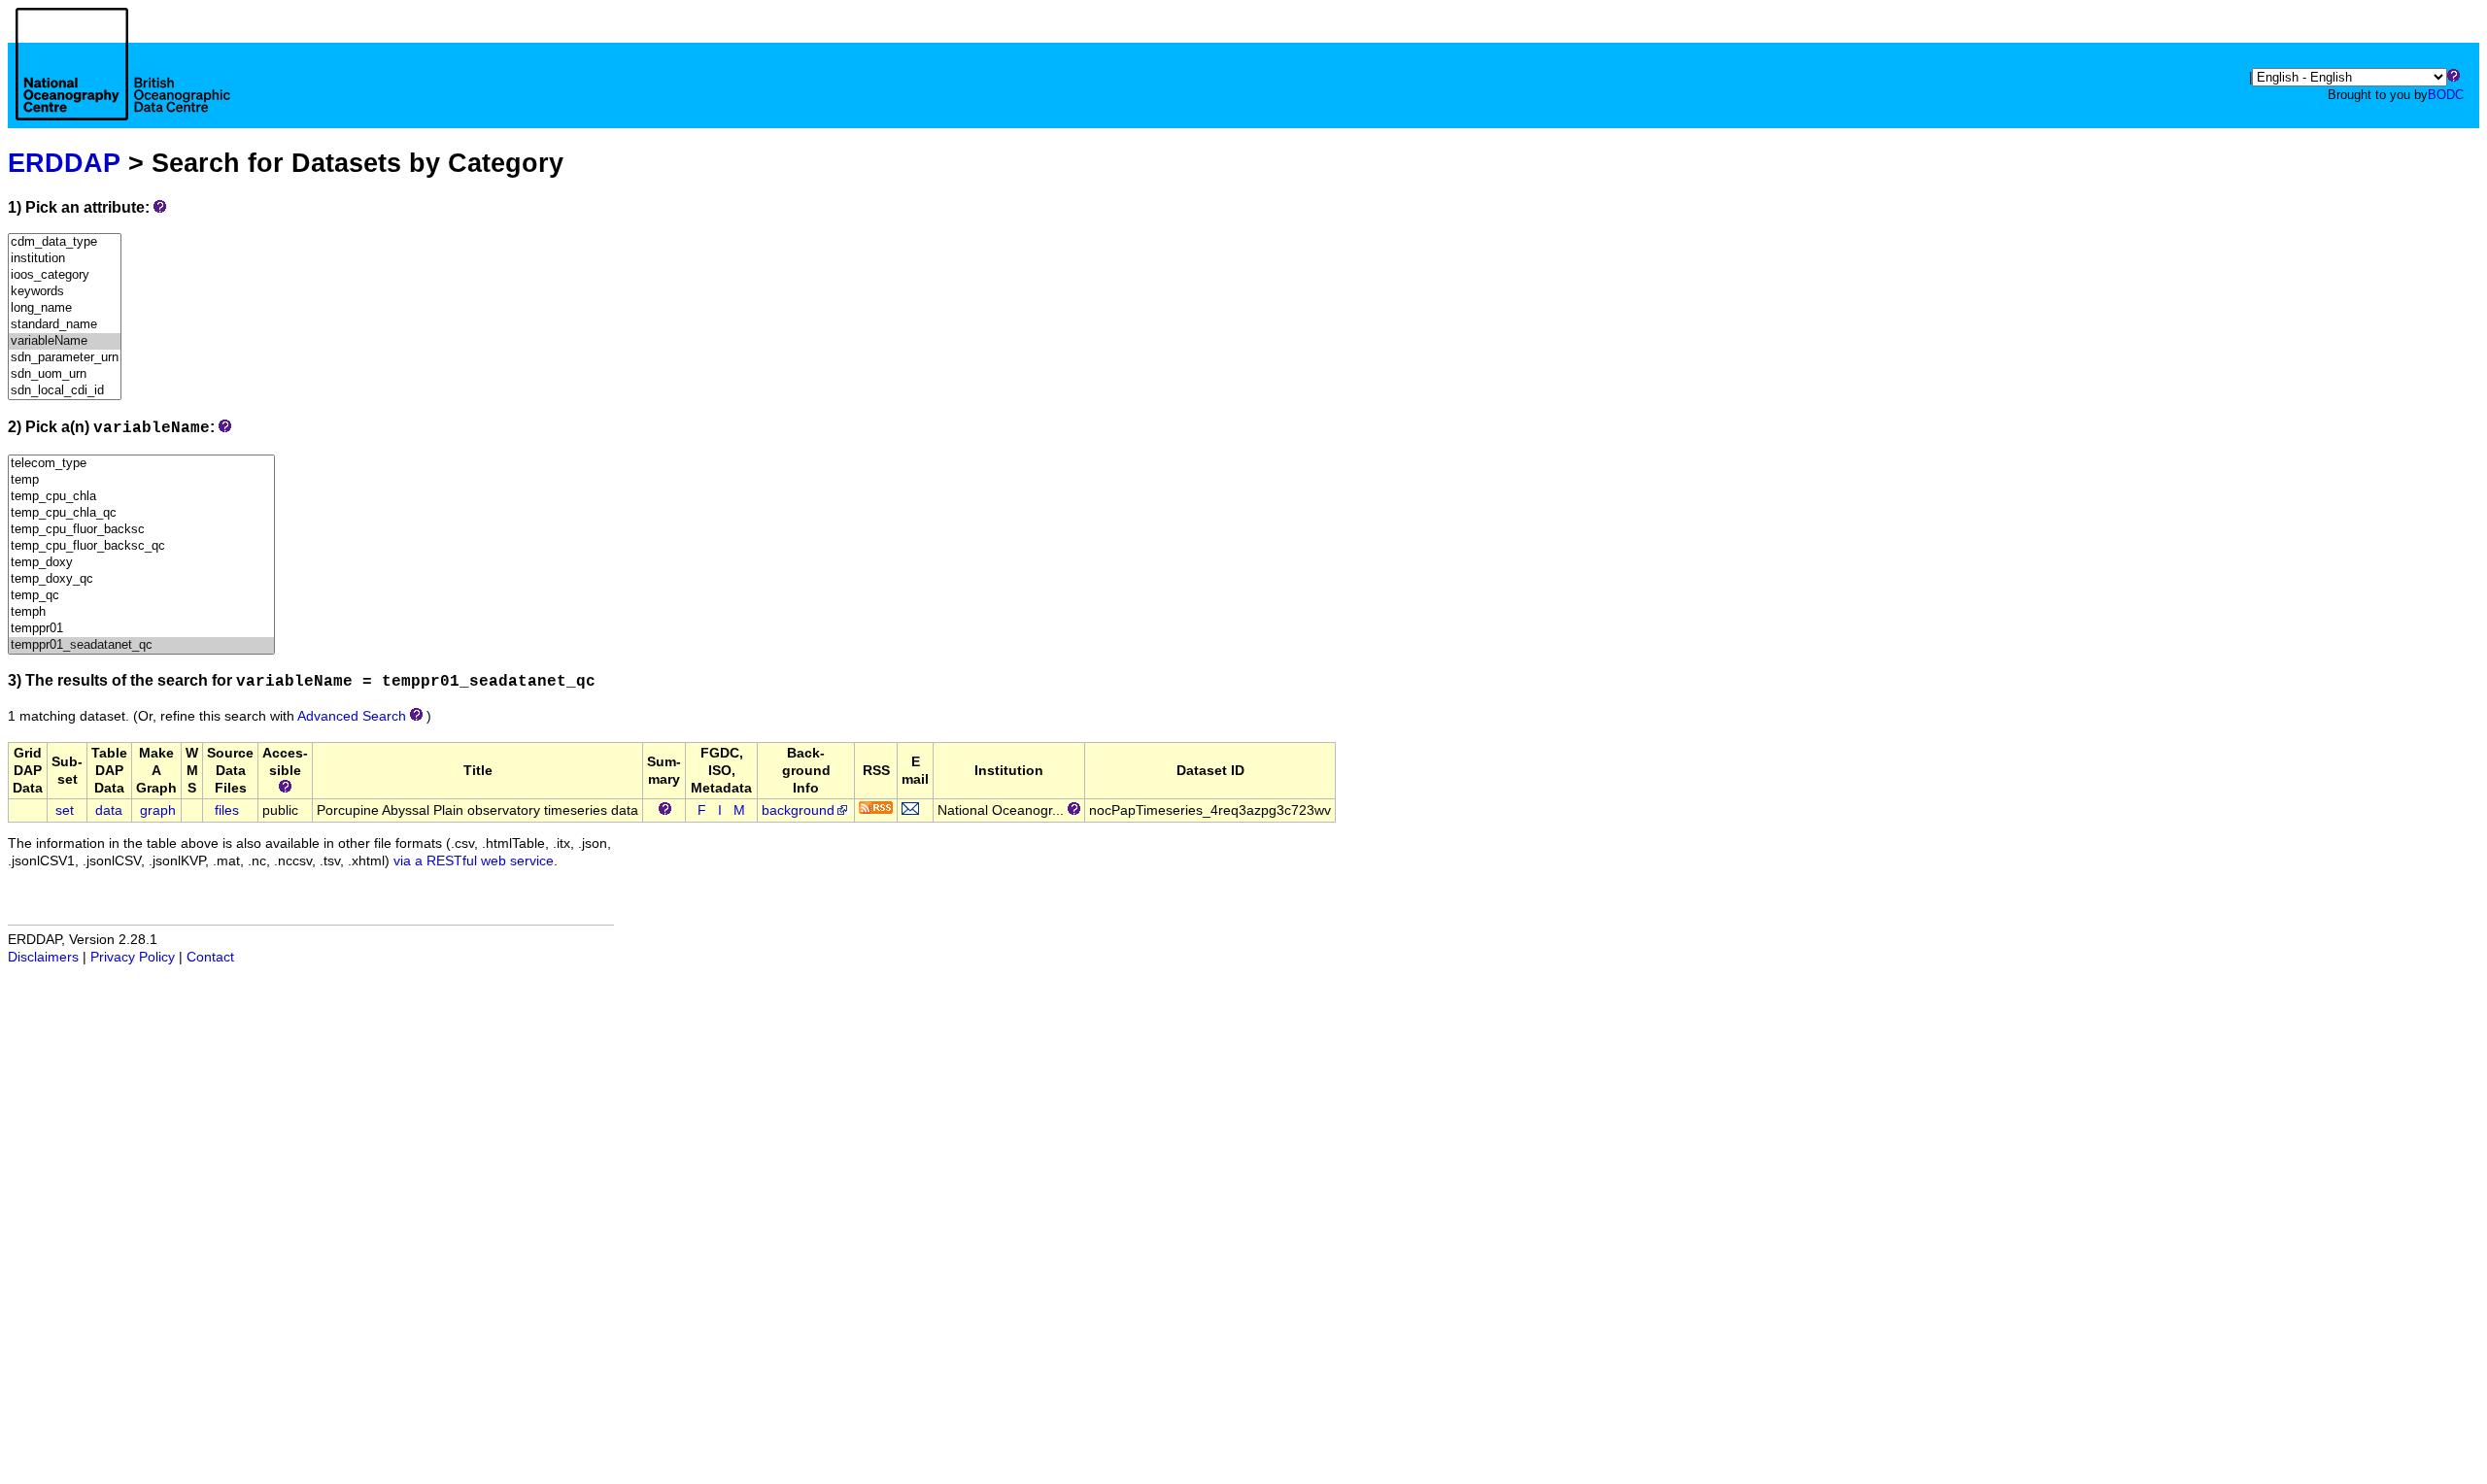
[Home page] (123, 85)
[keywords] (65, 292)
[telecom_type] (141, 464)
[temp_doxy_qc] (141, 579)
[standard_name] (65, 325)
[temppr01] (141, 629)
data (109, 810)
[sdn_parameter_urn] (65, 358)
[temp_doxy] (141, 563)
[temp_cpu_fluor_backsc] (141, 530)
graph (158, 810)
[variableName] (65, 341)
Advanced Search (352, 716)
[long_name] (65, 308)
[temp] (141, 480)
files (227, 810)
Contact (210, 957)
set (65, 810)
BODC (2446, 95)
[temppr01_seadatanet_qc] (141, 645)
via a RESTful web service (474, 861)
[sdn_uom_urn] (65, 374)
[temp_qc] (141, 596)
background (798, 810)
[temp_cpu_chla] (141, 497)
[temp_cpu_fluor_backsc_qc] (141, 546)
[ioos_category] (65, 275)
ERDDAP (64, 163)
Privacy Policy (133, 957)
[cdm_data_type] (65, 242)
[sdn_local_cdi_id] (65, 391)
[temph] (141, 612)
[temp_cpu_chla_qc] (141, 513)
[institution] (65, 259)
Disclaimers (43, 957)
